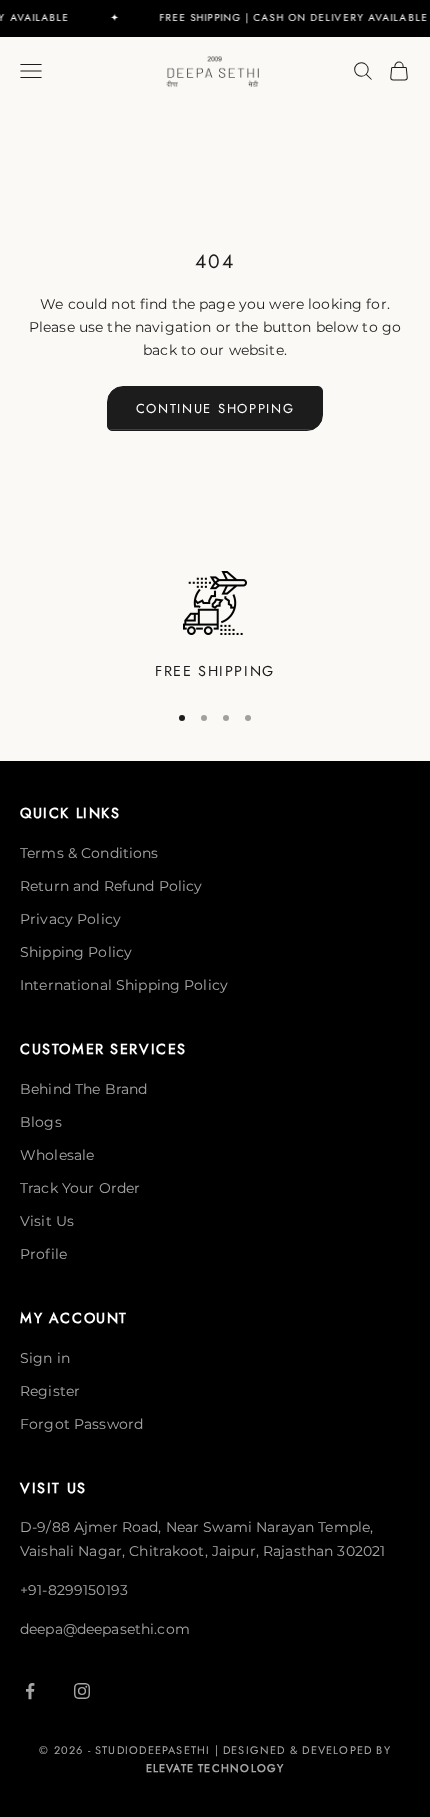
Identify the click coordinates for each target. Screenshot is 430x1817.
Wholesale (57, 1155)
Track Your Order (80, 1188)
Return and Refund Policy (111, 886)
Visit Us (47, 1221)
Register (50, 1391)
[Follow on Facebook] (30, 1691)
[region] (215, 627)
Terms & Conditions (89, 853)
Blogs (41, 1122)
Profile (43, 1254)
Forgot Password (81, 1424)
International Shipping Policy (124, 985)
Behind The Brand (83, 1089)
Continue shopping (215, 408)
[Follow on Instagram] (82, 1691)
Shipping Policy (76, 952)
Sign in (45, 1358)
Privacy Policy (70, 919)
